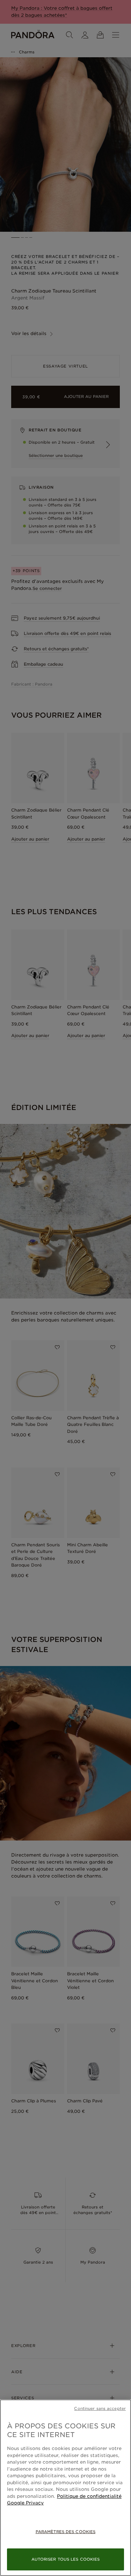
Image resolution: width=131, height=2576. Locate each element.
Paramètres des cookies (65, 2532)
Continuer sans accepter (100, 2408)
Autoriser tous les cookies (66, 2559)
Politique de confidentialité (89, 2496)
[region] (65, 2488)
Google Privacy (25, 2503)
